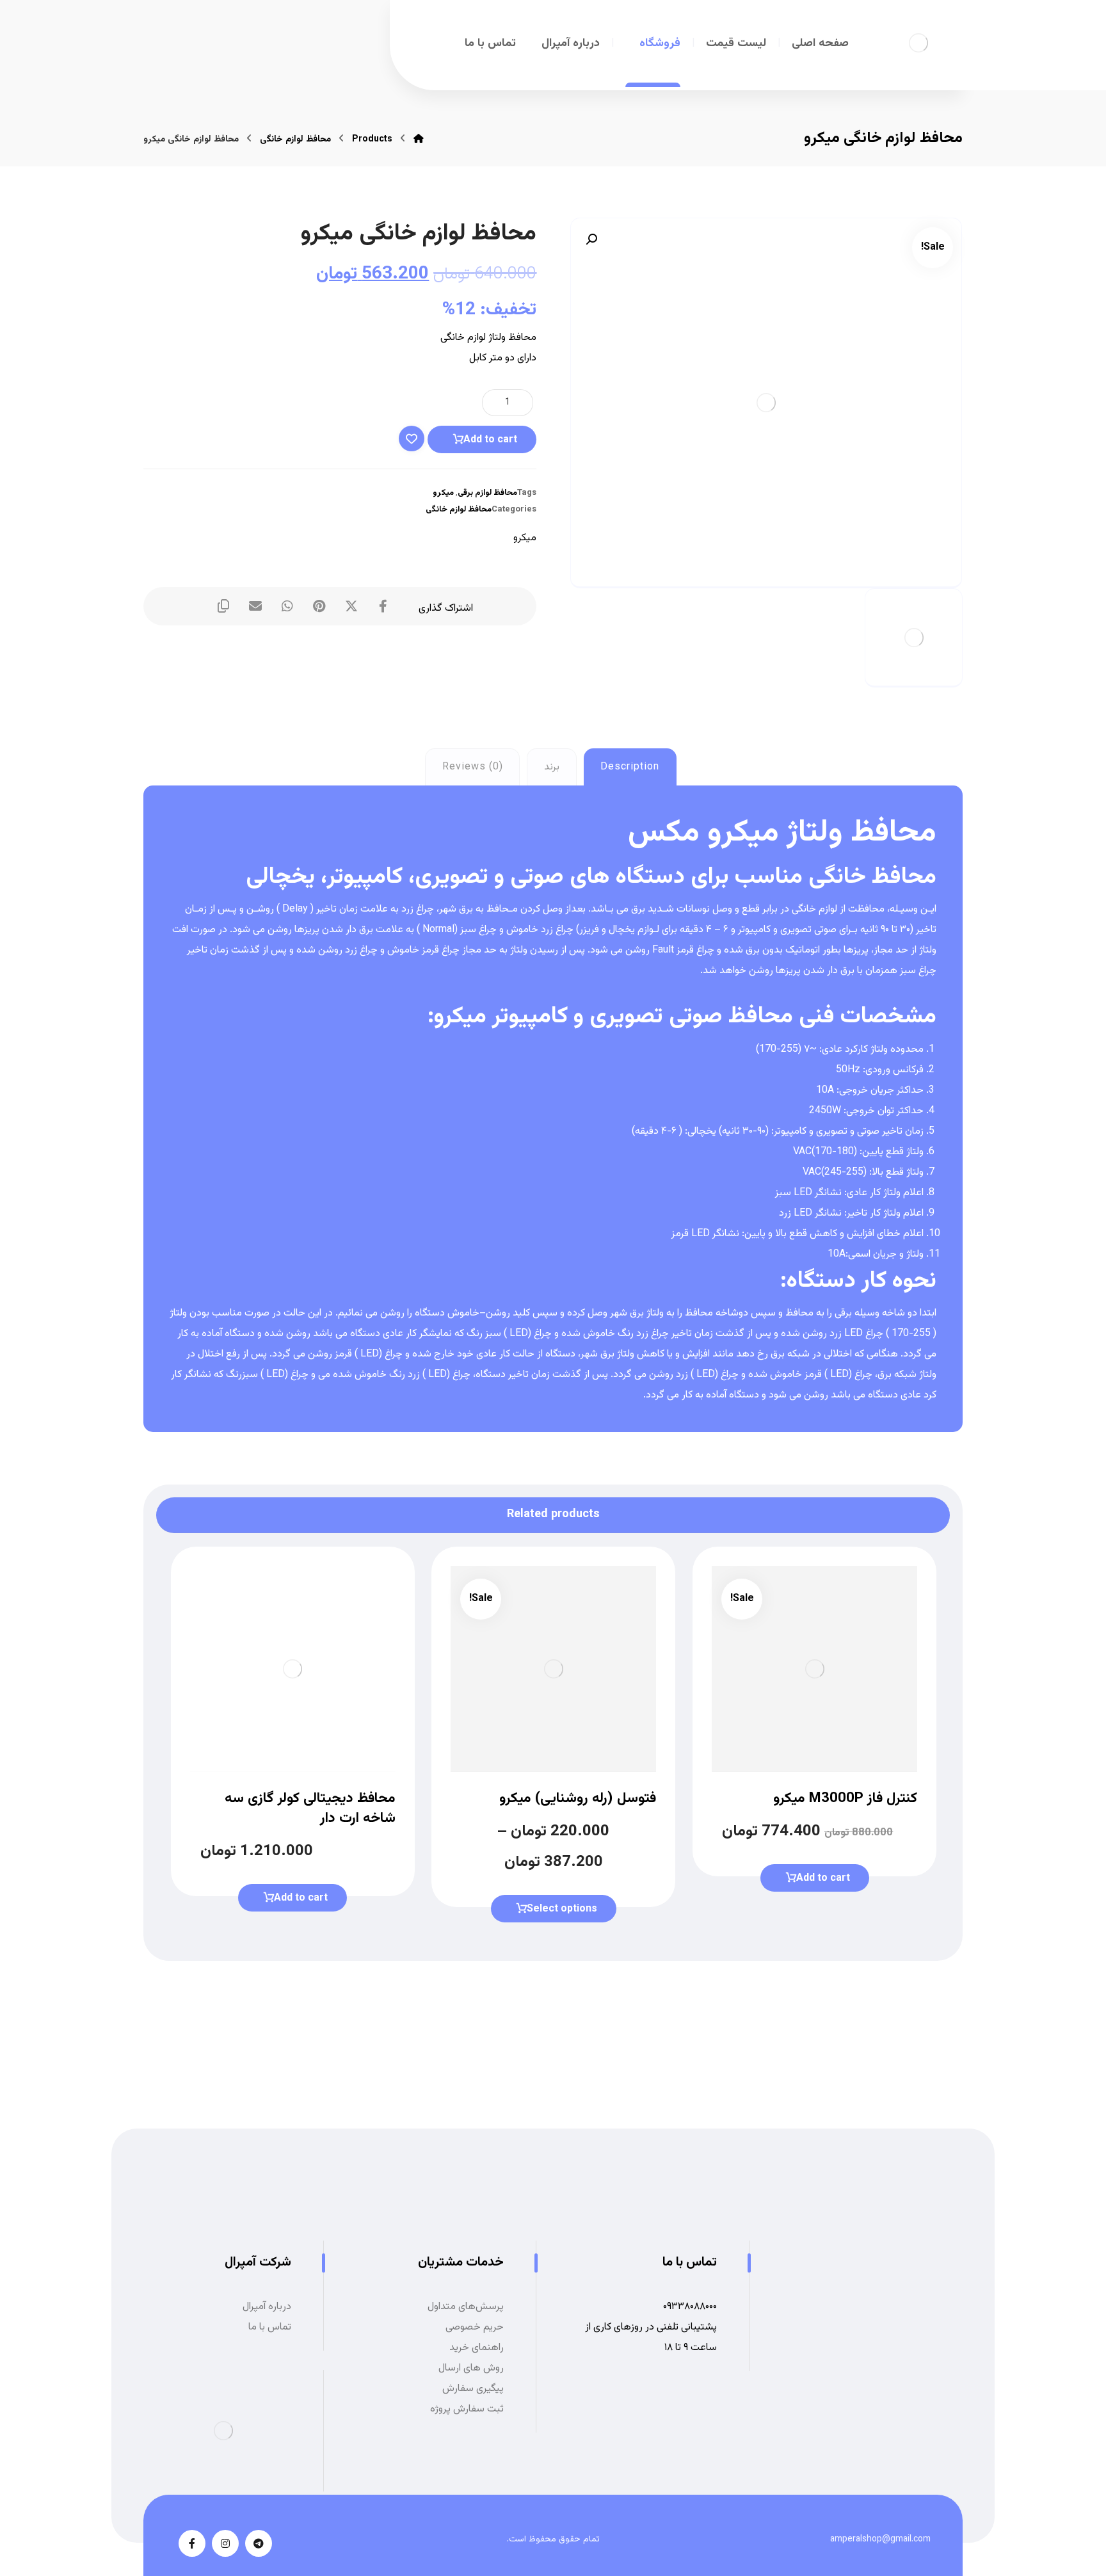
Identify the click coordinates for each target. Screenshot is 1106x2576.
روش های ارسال (471, 2368)
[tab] (630, 767)
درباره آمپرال (267, 2307)
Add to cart (490, 440)
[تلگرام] (259, 2543)
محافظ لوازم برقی (487, 493)
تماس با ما (270, 2327)
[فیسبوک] (192, 2543)
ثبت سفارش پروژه (467, 2409)
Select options (562, 1909)
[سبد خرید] (288, 40)
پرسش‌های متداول (466, 2307)
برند (552, 767)
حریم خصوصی (475, 2327)
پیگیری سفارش (473, 2389)
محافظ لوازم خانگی (459, 510)
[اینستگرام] (225, 2543)
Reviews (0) (473, 767)
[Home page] (419, 140)
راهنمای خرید (477, 2348)
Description (630, 767)
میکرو (443, 493)
